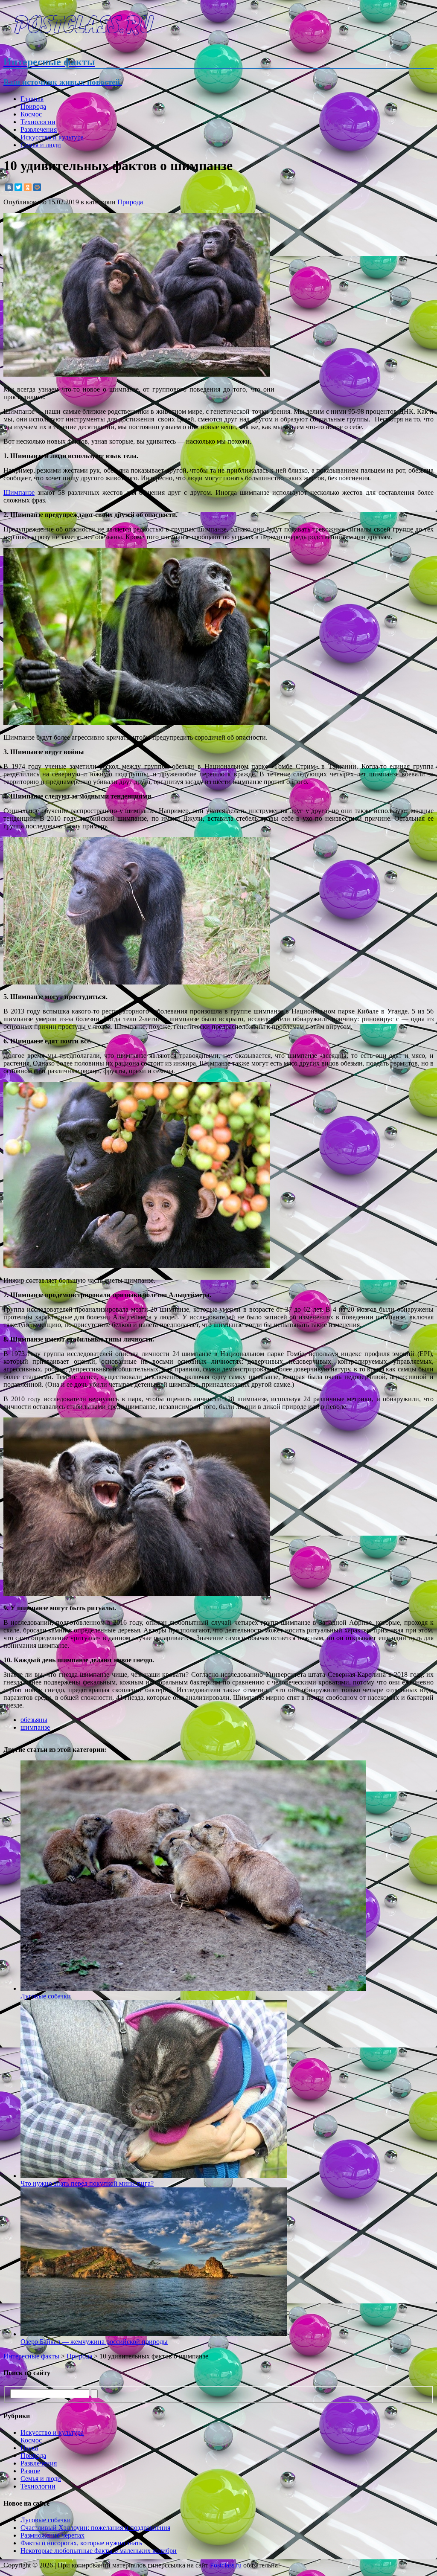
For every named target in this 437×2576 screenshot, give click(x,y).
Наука (29, 2448)
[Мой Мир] (37, 187)
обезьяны (34, 1720)
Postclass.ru (226, 2565)
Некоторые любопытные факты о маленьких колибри (99, 2551)
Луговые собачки (46, 2520)
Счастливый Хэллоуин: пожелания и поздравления (95, 2528)
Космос (31, 114)
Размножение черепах (52, 2535)
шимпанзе (35, 1727)
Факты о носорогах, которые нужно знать (81, 2543)
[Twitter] (18, 187)
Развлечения (39, 129)
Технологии (38, 122)
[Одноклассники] (28, 187)
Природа (33, 106)
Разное (30, 2471)
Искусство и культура (52, 137)
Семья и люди (41, 145)
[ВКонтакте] (9, 187)
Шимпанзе (19, 492)
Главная (32, 99)
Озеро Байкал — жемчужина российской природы (94, 2342)
